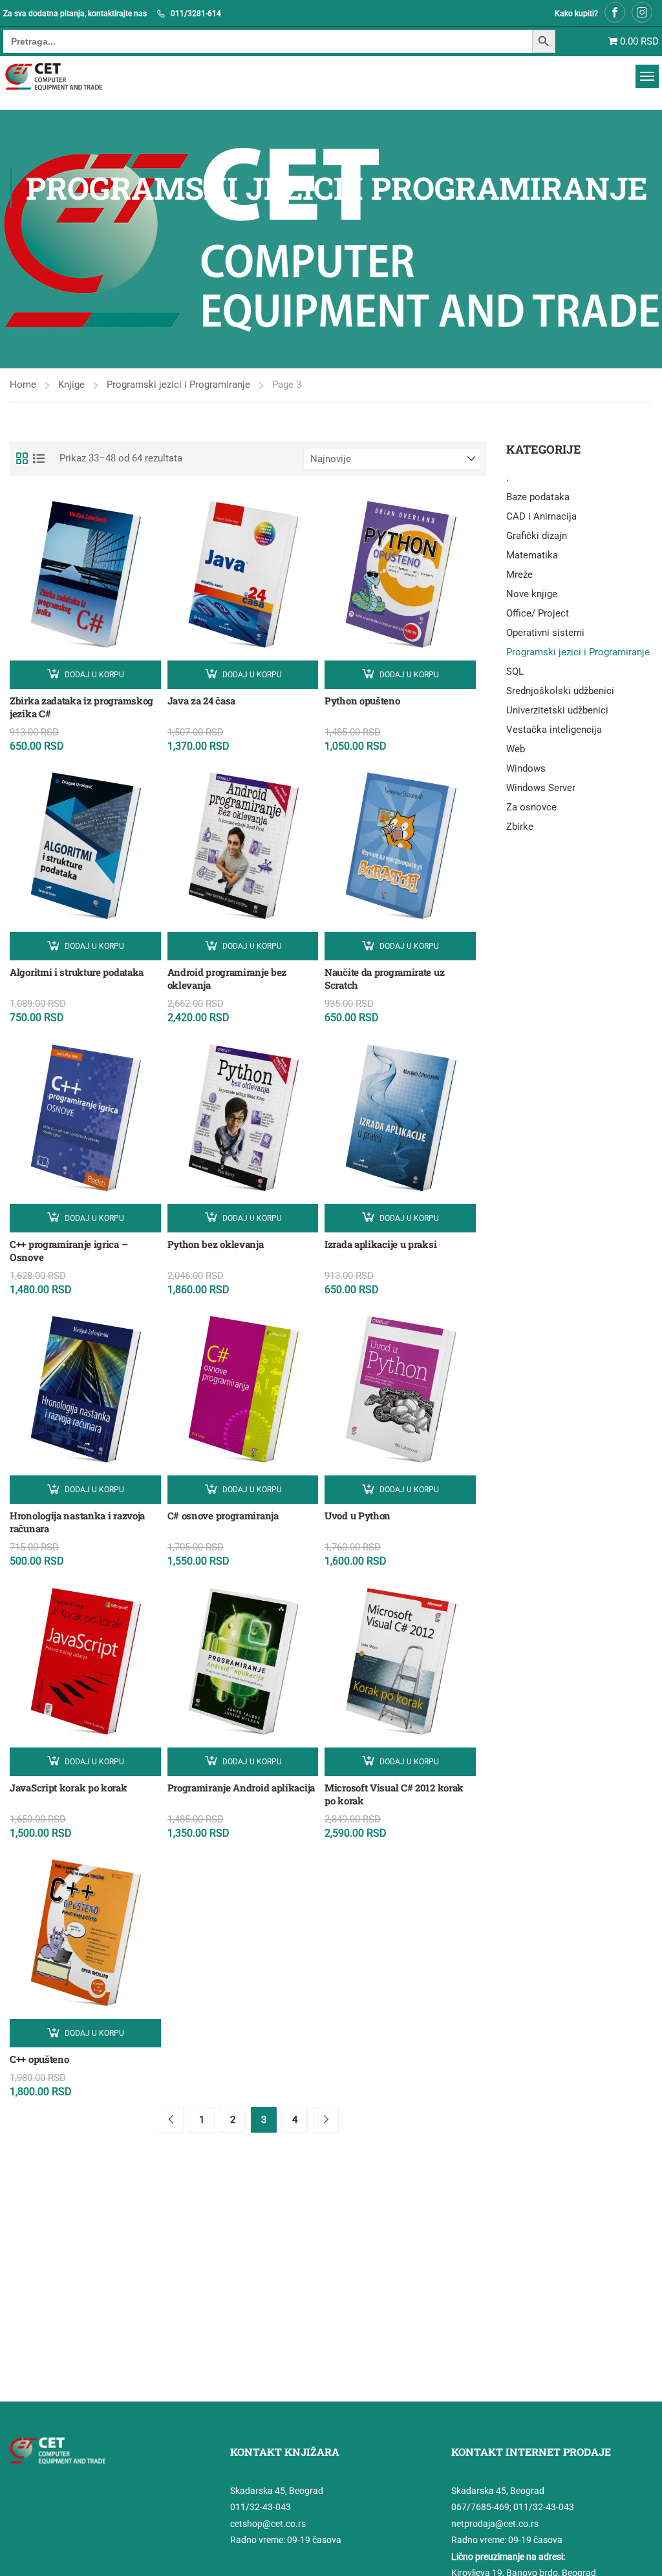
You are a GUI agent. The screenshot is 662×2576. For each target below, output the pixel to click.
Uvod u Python (358, 1515)
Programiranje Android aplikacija (241, 1788)
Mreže (519, 575)
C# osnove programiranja (223, 1515)
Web (516, 749)
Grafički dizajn (537, 536)
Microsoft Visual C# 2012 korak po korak (394, 1794)
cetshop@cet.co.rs (268, 2524)
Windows (526, 768)
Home (23, 385)
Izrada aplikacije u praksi (380, 1244)
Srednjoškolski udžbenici (560, 691)
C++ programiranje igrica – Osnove (69, 1251)
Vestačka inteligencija (554, 730)
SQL (515, 671)
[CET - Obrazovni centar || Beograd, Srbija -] (70, 77)
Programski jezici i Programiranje (178, 385)
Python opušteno (362, 701)
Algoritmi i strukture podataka (77, 972)
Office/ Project (538, 613)
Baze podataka (538, 497)
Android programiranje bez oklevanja (227, 978)
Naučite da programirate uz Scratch (384, 978)
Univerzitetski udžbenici (557, 710)
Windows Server (541, 788)
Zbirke (520, 827)
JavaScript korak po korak (69, 1788)
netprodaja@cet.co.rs (495, 2524)
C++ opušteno (39, 2059)
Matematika (532, 555)
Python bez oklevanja (216, 1244)
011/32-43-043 (261, 2507)
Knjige (71, 385)
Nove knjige (532, 594)
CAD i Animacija (541, 516)
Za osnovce (531, 807)
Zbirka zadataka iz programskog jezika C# (81, 707)
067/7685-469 (480, 2507)
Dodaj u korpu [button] (94, 675)
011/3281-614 (196, 14)
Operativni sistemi (545, 633)
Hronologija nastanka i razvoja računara (77, 1522)
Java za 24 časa (202, 701)
